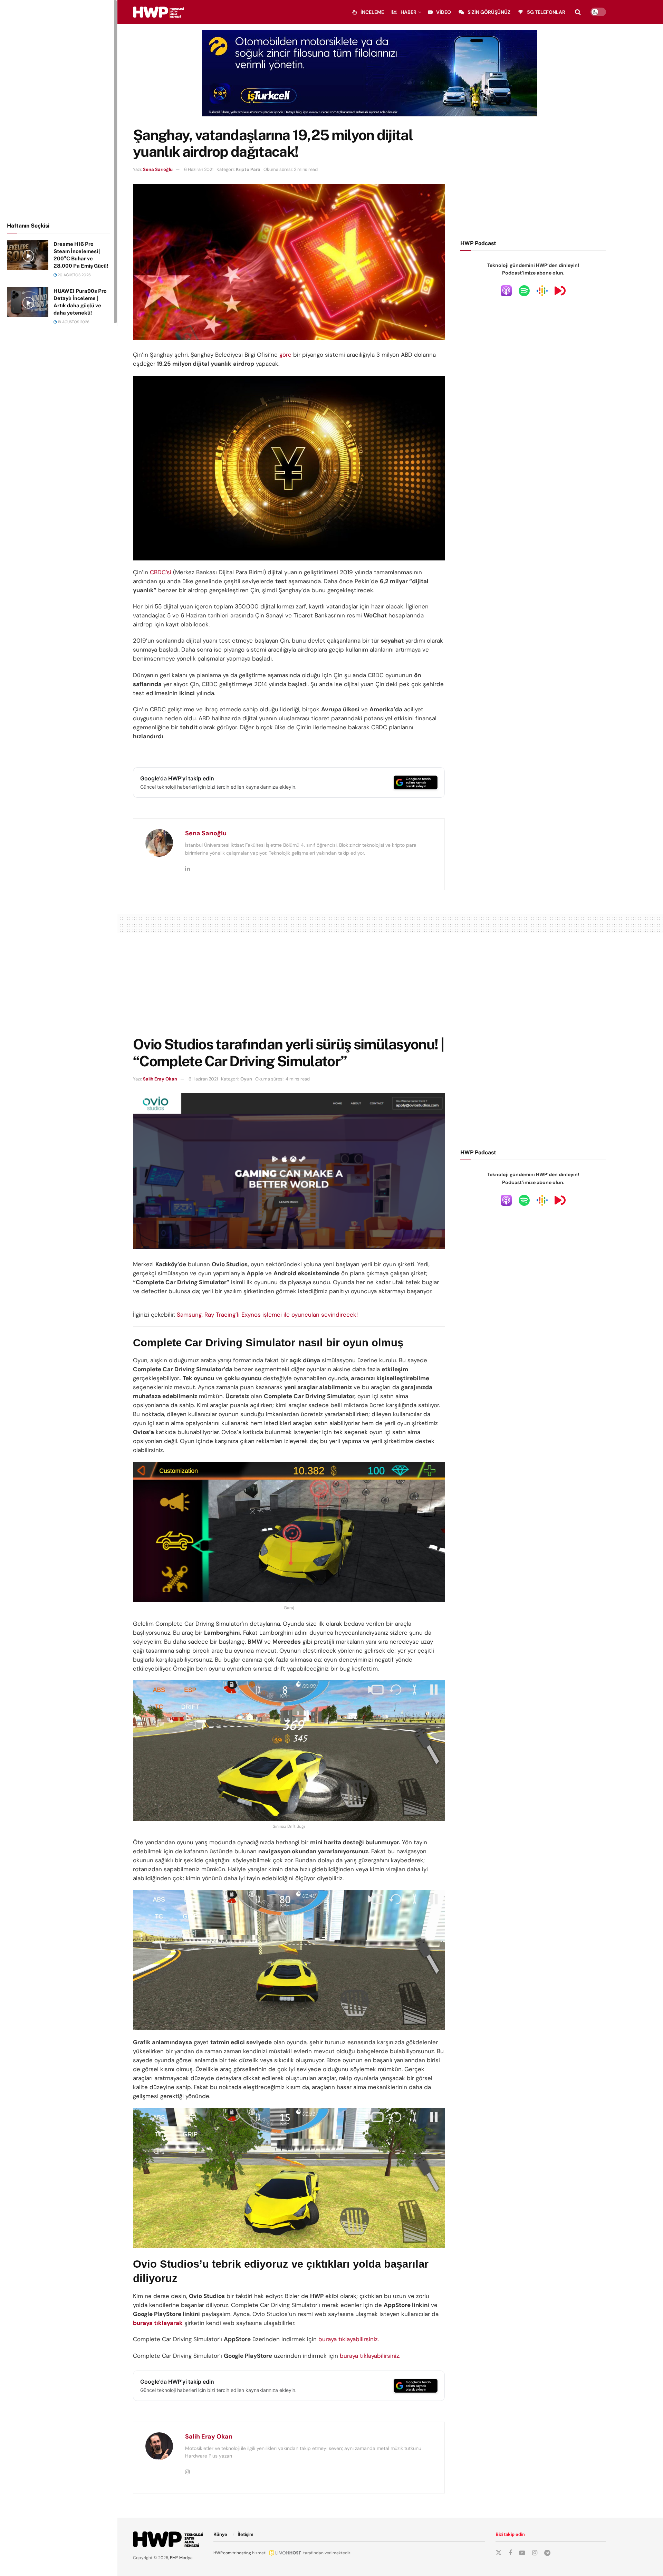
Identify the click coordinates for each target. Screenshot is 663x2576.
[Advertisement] (59, 110)
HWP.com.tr (224, 2553)
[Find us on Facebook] (510, 2553)
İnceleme (372, 12)
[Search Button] (578, 12)
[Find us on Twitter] (499, 2553)
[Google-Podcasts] (542, 290)
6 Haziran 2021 (199, 169)
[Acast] (560, 290)
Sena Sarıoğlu (158, 169)
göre (285, 355)
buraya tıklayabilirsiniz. (349, 2339)
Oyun (246, 1079)
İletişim (246, 2534)
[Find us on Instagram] (535, 2553)
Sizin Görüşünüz (489, 12)
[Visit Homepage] (158, 12)
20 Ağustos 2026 (74, 275)
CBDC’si (161, 572)
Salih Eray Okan (160, 1079)
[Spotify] (524, 290)
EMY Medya (181, 2558)
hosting (244, 2553)
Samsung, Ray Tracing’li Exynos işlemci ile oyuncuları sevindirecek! (267, 1315)
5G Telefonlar (546, 12)
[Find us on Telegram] (547, 2553)
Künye (220, 2534)
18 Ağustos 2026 (73, 322)
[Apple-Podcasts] (506, 290)
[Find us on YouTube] (522, 2553)
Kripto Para (248, 169)
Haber (409, 12)
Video (444, 12)
